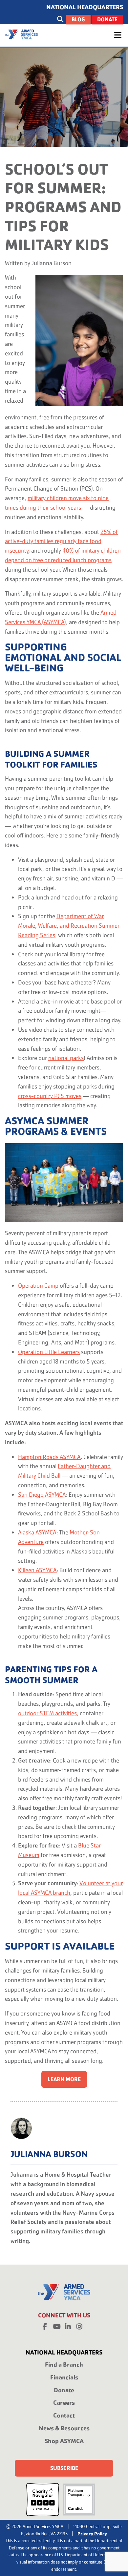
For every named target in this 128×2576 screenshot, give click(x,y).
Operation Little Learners (49, 1352)
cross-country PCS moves (50, 1096)
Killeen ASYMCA (37, 1570)
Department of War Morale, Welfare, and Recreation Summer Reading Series (69, 926)
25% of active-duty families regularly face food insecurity (61, 541)
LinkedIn (68, 2325)
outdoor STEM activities (47, 1713)
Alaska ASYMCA (37, 1532)
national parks (66, 1058)
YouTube (56, 2325)
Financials (64, 2377)
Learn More (64, 2079)
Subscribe (64, 2468)
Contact (64, 2415)
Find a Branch (64, 2365)
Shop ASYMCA (64, 2441)
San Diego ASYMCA (42, 1495)
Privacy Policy (92, 2534)
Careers (64, 2403)
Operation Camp (38, 1286)
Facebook (45, 2325)
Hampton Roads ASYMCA (49, 1457)
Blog (78, 20)
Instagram (79, 2325)
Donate (107, 20)
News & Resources (64, 2428)
